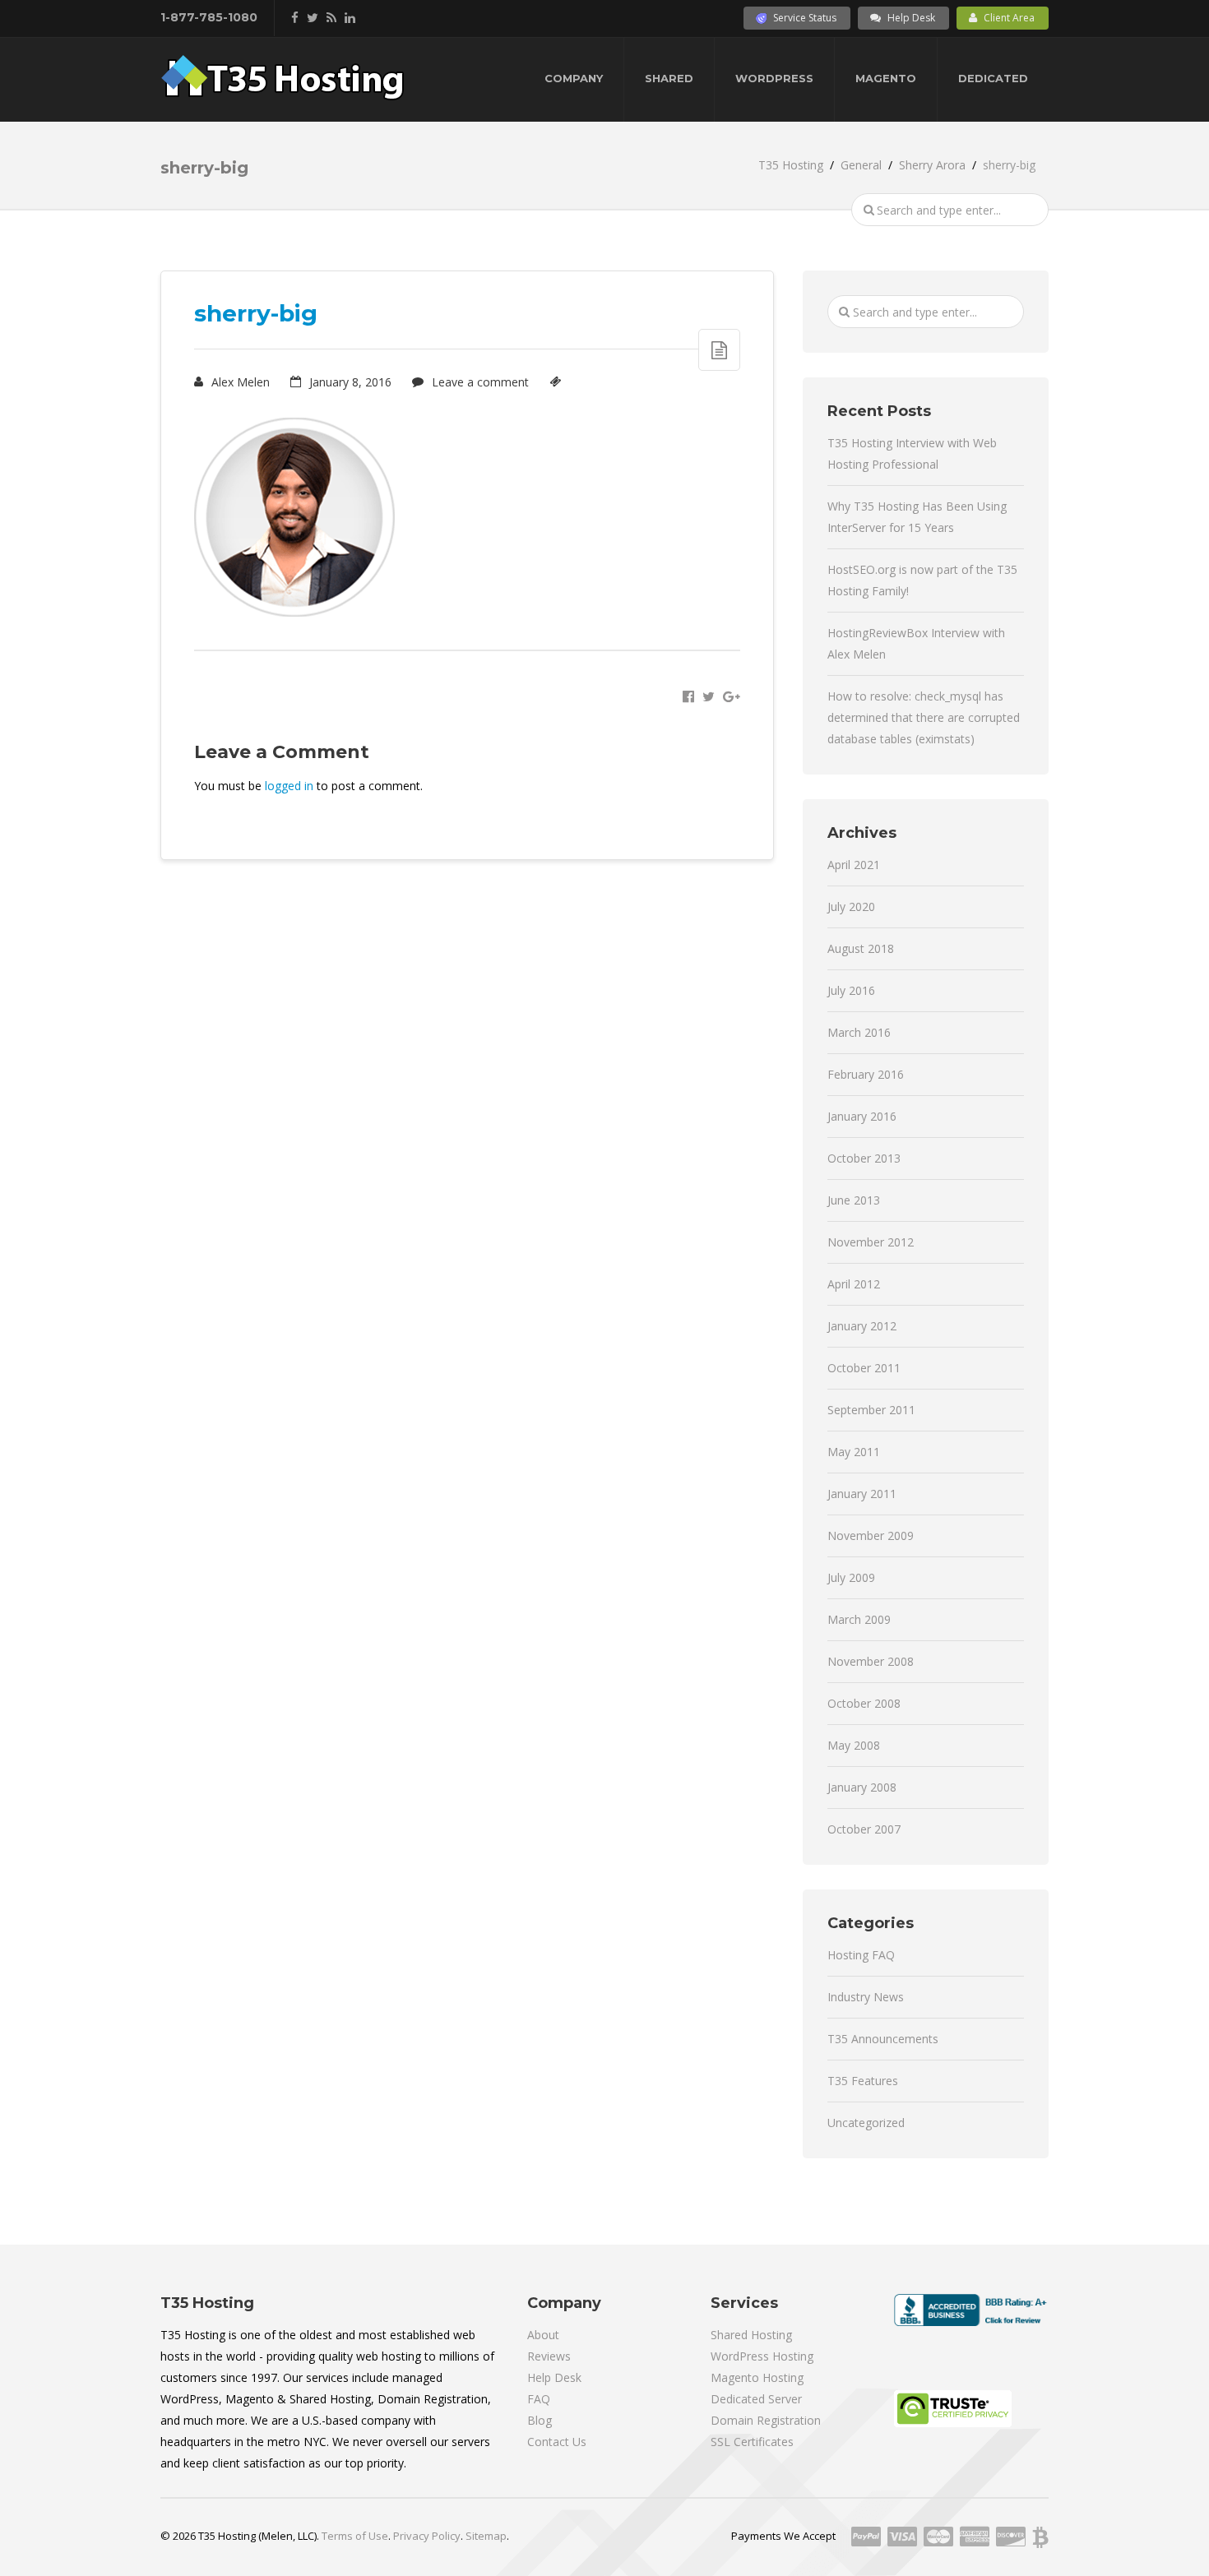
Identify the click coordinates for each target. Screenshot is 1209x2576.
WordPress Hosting (762, 2356)
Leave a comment (479, 382)
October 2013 (864, 1158)
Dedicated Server (756, 2399)
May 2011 (854, 1452)
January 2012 (862, 1326)
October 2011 (864, 1368)
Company (574, 78)
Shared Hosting (751, 2335)
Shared (669, 78)
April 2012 (854, 1284)
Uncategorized (866, 2123)
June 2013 (854, 1200)
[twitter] (313, 17)
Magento (886, 78)
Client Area (1009, 18)
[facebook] (295, 17)
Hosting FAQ (861, 1955)
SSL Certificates (752, 2442)
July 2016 (851, 990)
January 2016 (862, 1116)
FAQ (539, 2399)
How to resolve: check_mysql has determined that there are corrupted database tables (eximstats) (924, 717)
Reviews (549, 2356)
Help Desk (911, 18)
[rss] (331, 17)
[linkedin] (350, 17)
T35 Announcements (883, 2039)
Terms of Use (355, 2536)
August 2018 (861, 948)
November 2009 (871, 1535)
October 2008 (864, 1703)
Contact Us (557, 2442)
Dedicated (993, 78)
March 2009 (859, 1619)
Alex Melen (239, 382)
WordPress (774, 78)
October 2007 (864, 1829)
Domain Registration (766, 2420)
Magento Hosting (757, 2377)
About (543, 2335)
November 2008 (871, 1661)
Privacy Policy (427, 2536)
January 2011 (862, 1494)
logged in (289, 786)
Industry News (866, 1997)
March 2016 (859, 1032)
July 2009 (851, 1577)
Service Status (805, 18)
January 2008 (862, 1787)
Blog (540, 2420)
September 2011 (871, 1410)
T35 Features (863, 2081)
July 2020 (851, 906)
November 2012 (871, 1242)
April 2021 (854, 865)
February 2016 (866, 1074)
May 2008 (854, 1745)
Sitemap (486, 2536)
